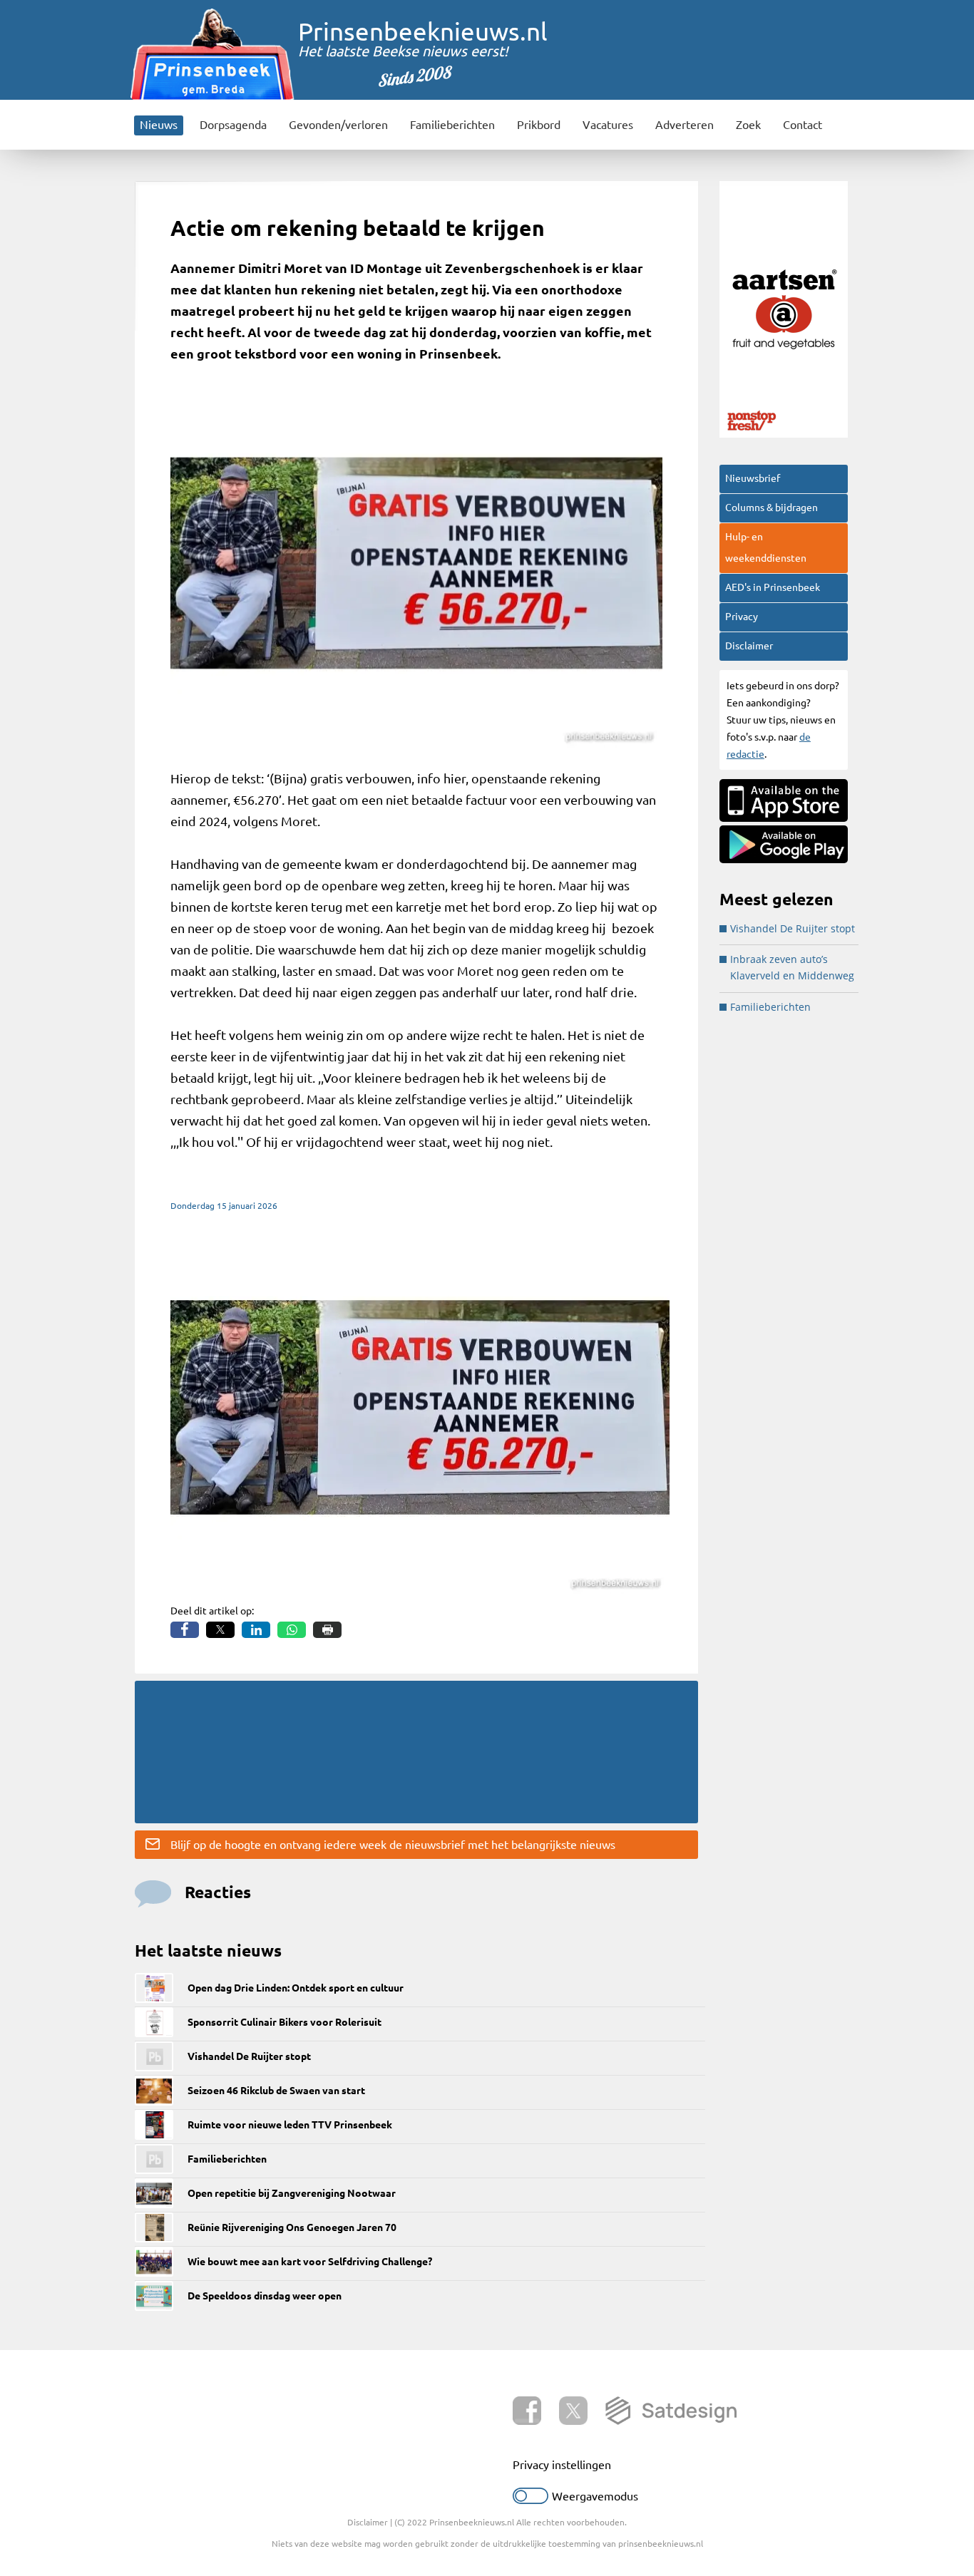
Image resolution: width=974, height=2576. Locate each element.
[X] (220, 1630)
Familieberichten (452, 125)
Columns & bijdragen (771, 508)
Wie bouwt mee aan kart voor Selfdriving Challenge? (310, 2262)
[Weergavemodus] (530, 2500)
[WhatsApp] (292, 1630)
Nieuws (159, 125)
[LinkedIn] (256, 1630)
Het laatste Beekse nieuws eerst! (403, 51)
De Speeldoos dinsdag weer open (265, 2296)
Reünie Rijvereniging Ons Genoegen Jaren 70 (292, 2227)
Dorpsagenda (233, 125)
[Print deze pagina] (327, 1630)
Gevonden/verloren (338, 125)
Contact (803, 125)
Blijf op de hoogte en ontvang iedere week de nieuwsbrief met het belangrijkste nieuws (393, 1845)
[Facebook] (185, 1630)
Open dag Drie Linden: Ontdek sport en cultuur (296, 1988)
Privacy (742, 617)
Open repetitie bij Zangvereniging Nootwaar (292, 2193)
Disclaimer (749, 646)
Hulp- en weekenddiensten (766, 547)
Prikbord (539, 125)
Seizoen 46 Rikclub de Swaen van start (276, 2091)
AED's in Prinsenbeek (773, 587)
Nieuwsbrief (753, 478)
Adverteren (685, 125)
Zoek (748, 125)
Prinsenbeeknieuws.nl (423, 31)
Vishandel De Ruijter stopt (249, 2056)
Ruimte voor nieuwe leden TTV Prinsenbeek (290, 2125)
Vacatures (608, 125)
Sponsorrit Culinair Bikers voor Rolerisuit (284, 2022)
